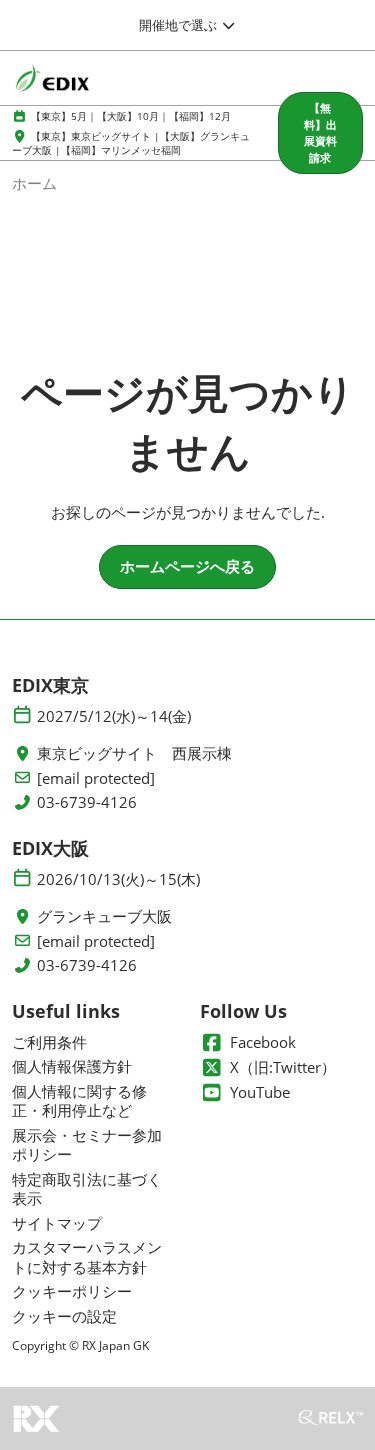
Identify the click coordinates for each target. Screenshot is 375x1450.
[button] (320, 133)
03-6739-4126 (87, 802)
